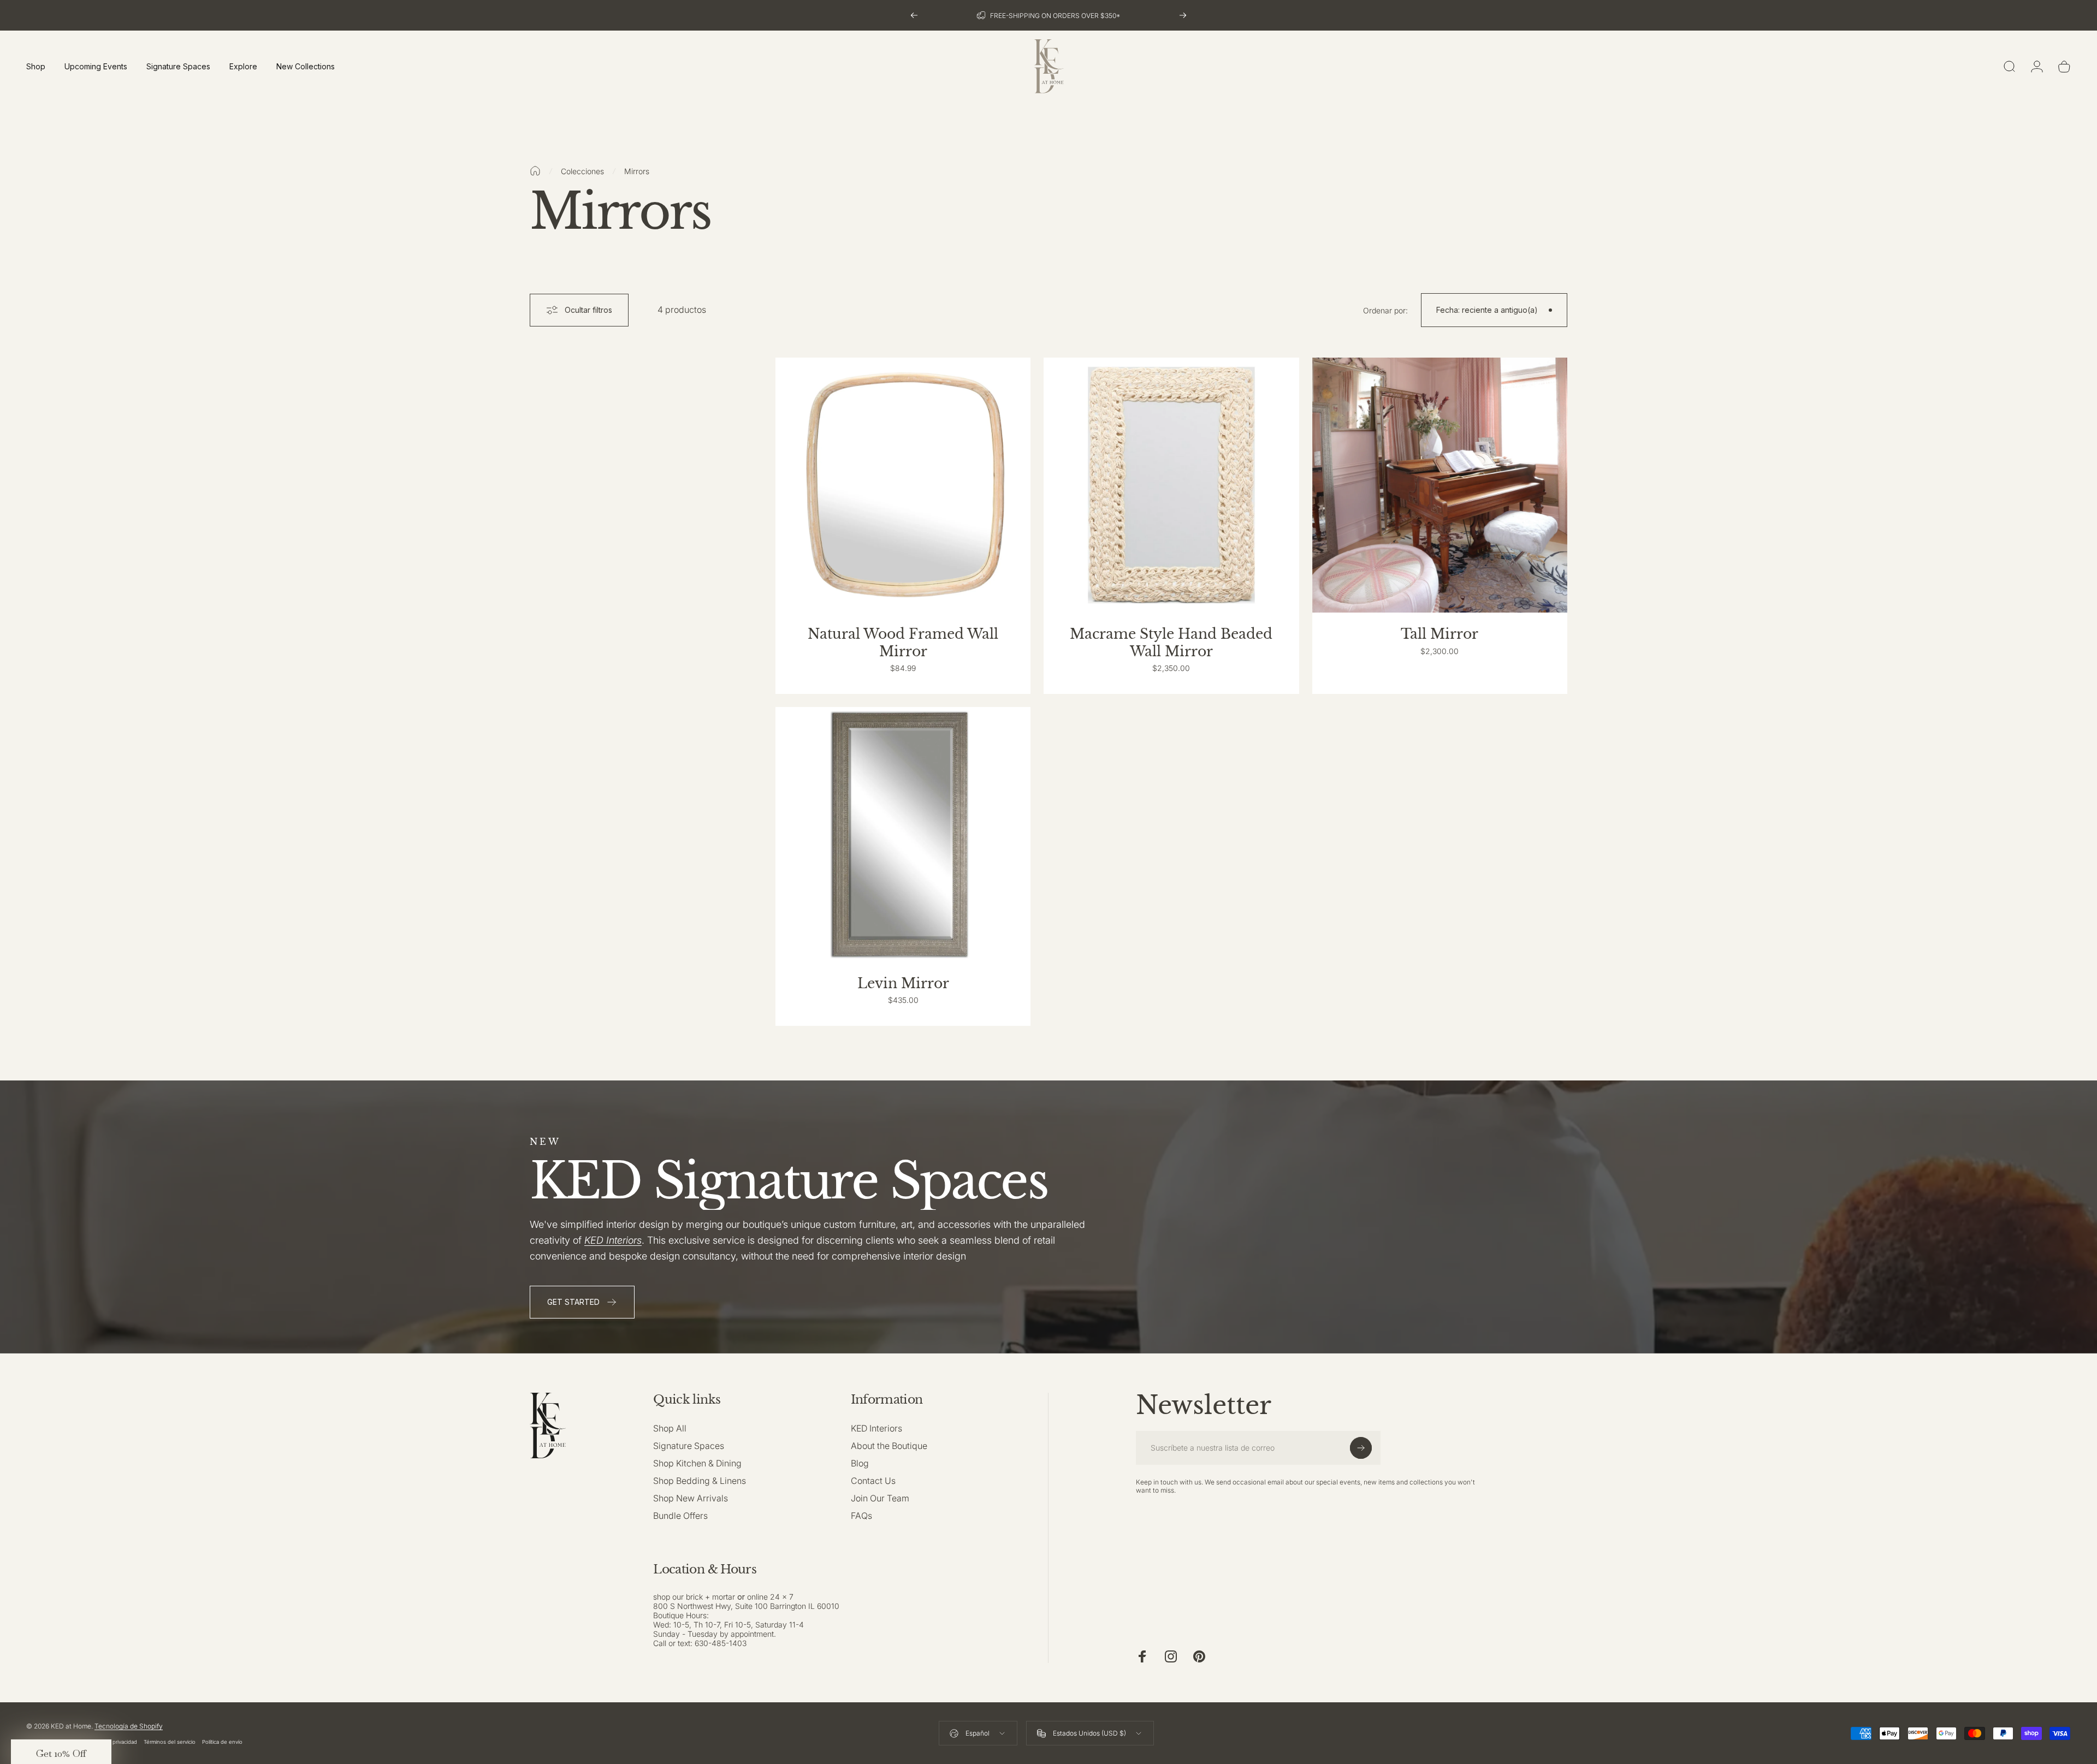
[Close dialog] (1253, 782)
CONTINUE (1158, 910)
